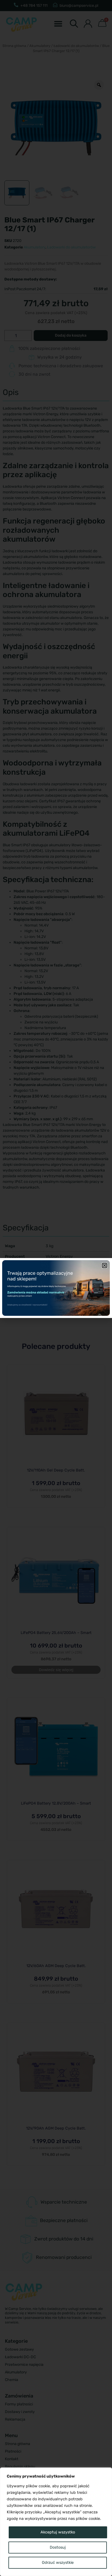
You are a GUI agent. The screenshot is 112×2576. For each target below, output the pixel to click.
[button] (105, 1265)
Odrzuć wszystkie (58, 2563)
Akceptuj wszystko (58, 2532)
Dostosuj (58, 2547)
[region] (56, 2522)
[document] (56, 1288)
